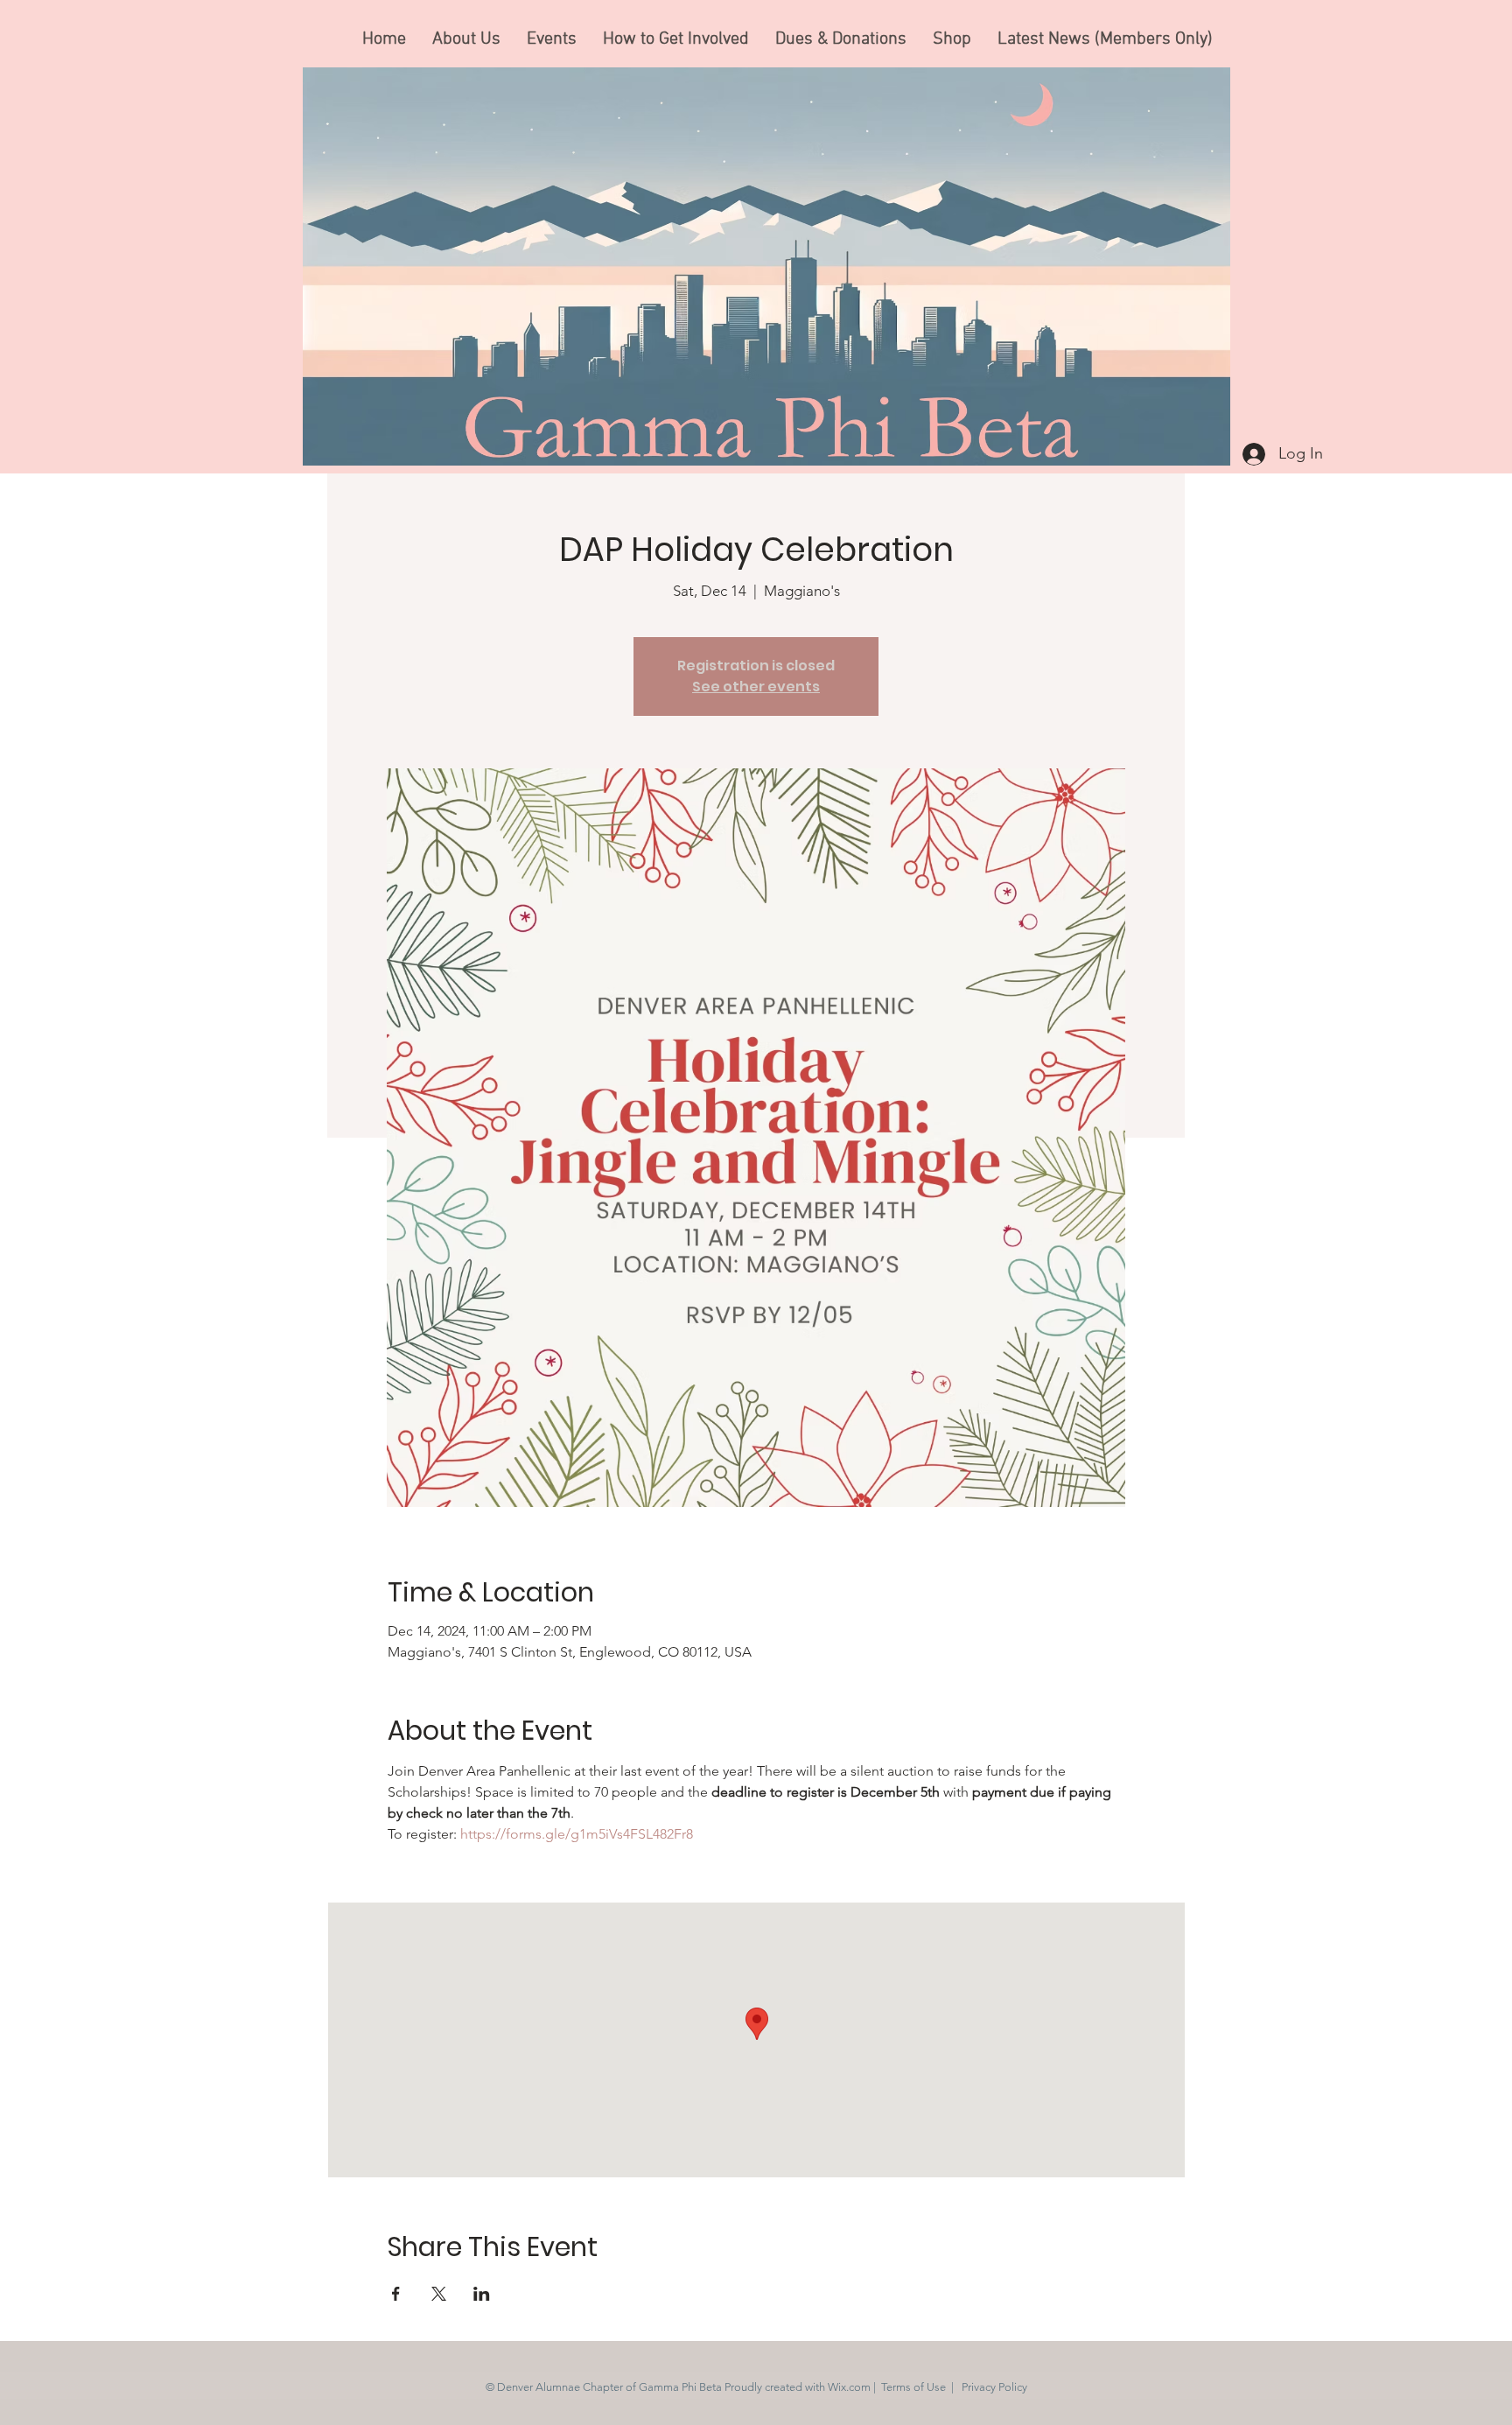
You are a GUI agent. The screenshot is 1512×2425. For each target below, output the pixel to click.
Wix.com (849, 2387)
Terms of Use (913, 2387)
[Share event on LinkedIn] (482, 2294)
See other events (756, 687)
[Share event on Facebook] (396, 2294)
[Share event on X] (439, 2294)
